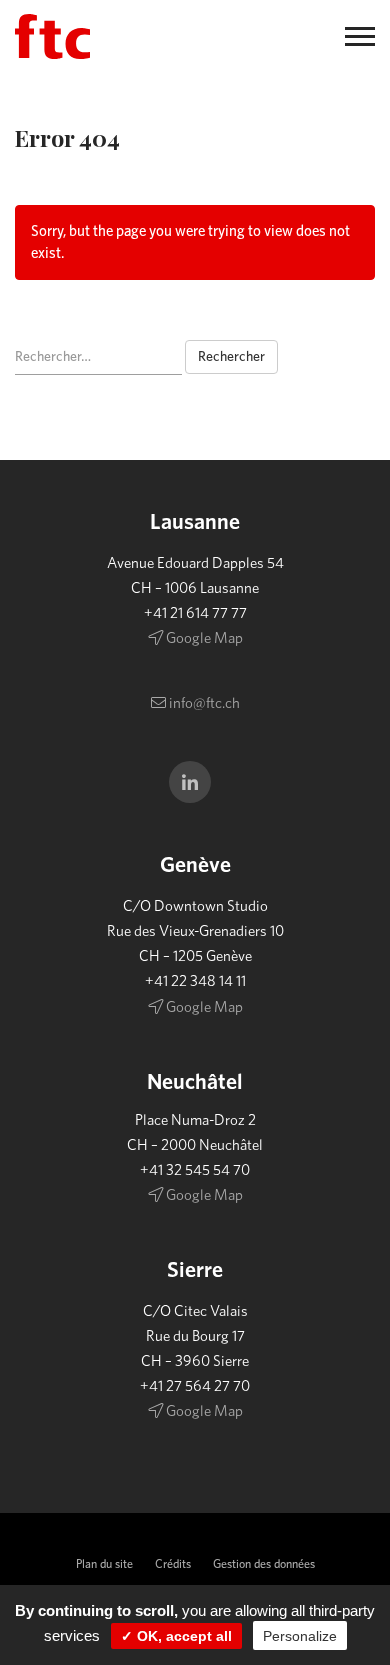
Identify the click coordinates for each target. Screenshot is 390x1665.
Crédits (173, 1564)
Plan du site (104, 1564)
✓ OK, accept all (176, 1636)
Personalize (300, 1636)
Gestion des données (264, 1564)
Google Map (203, 638)
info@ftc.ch (203, 703)
